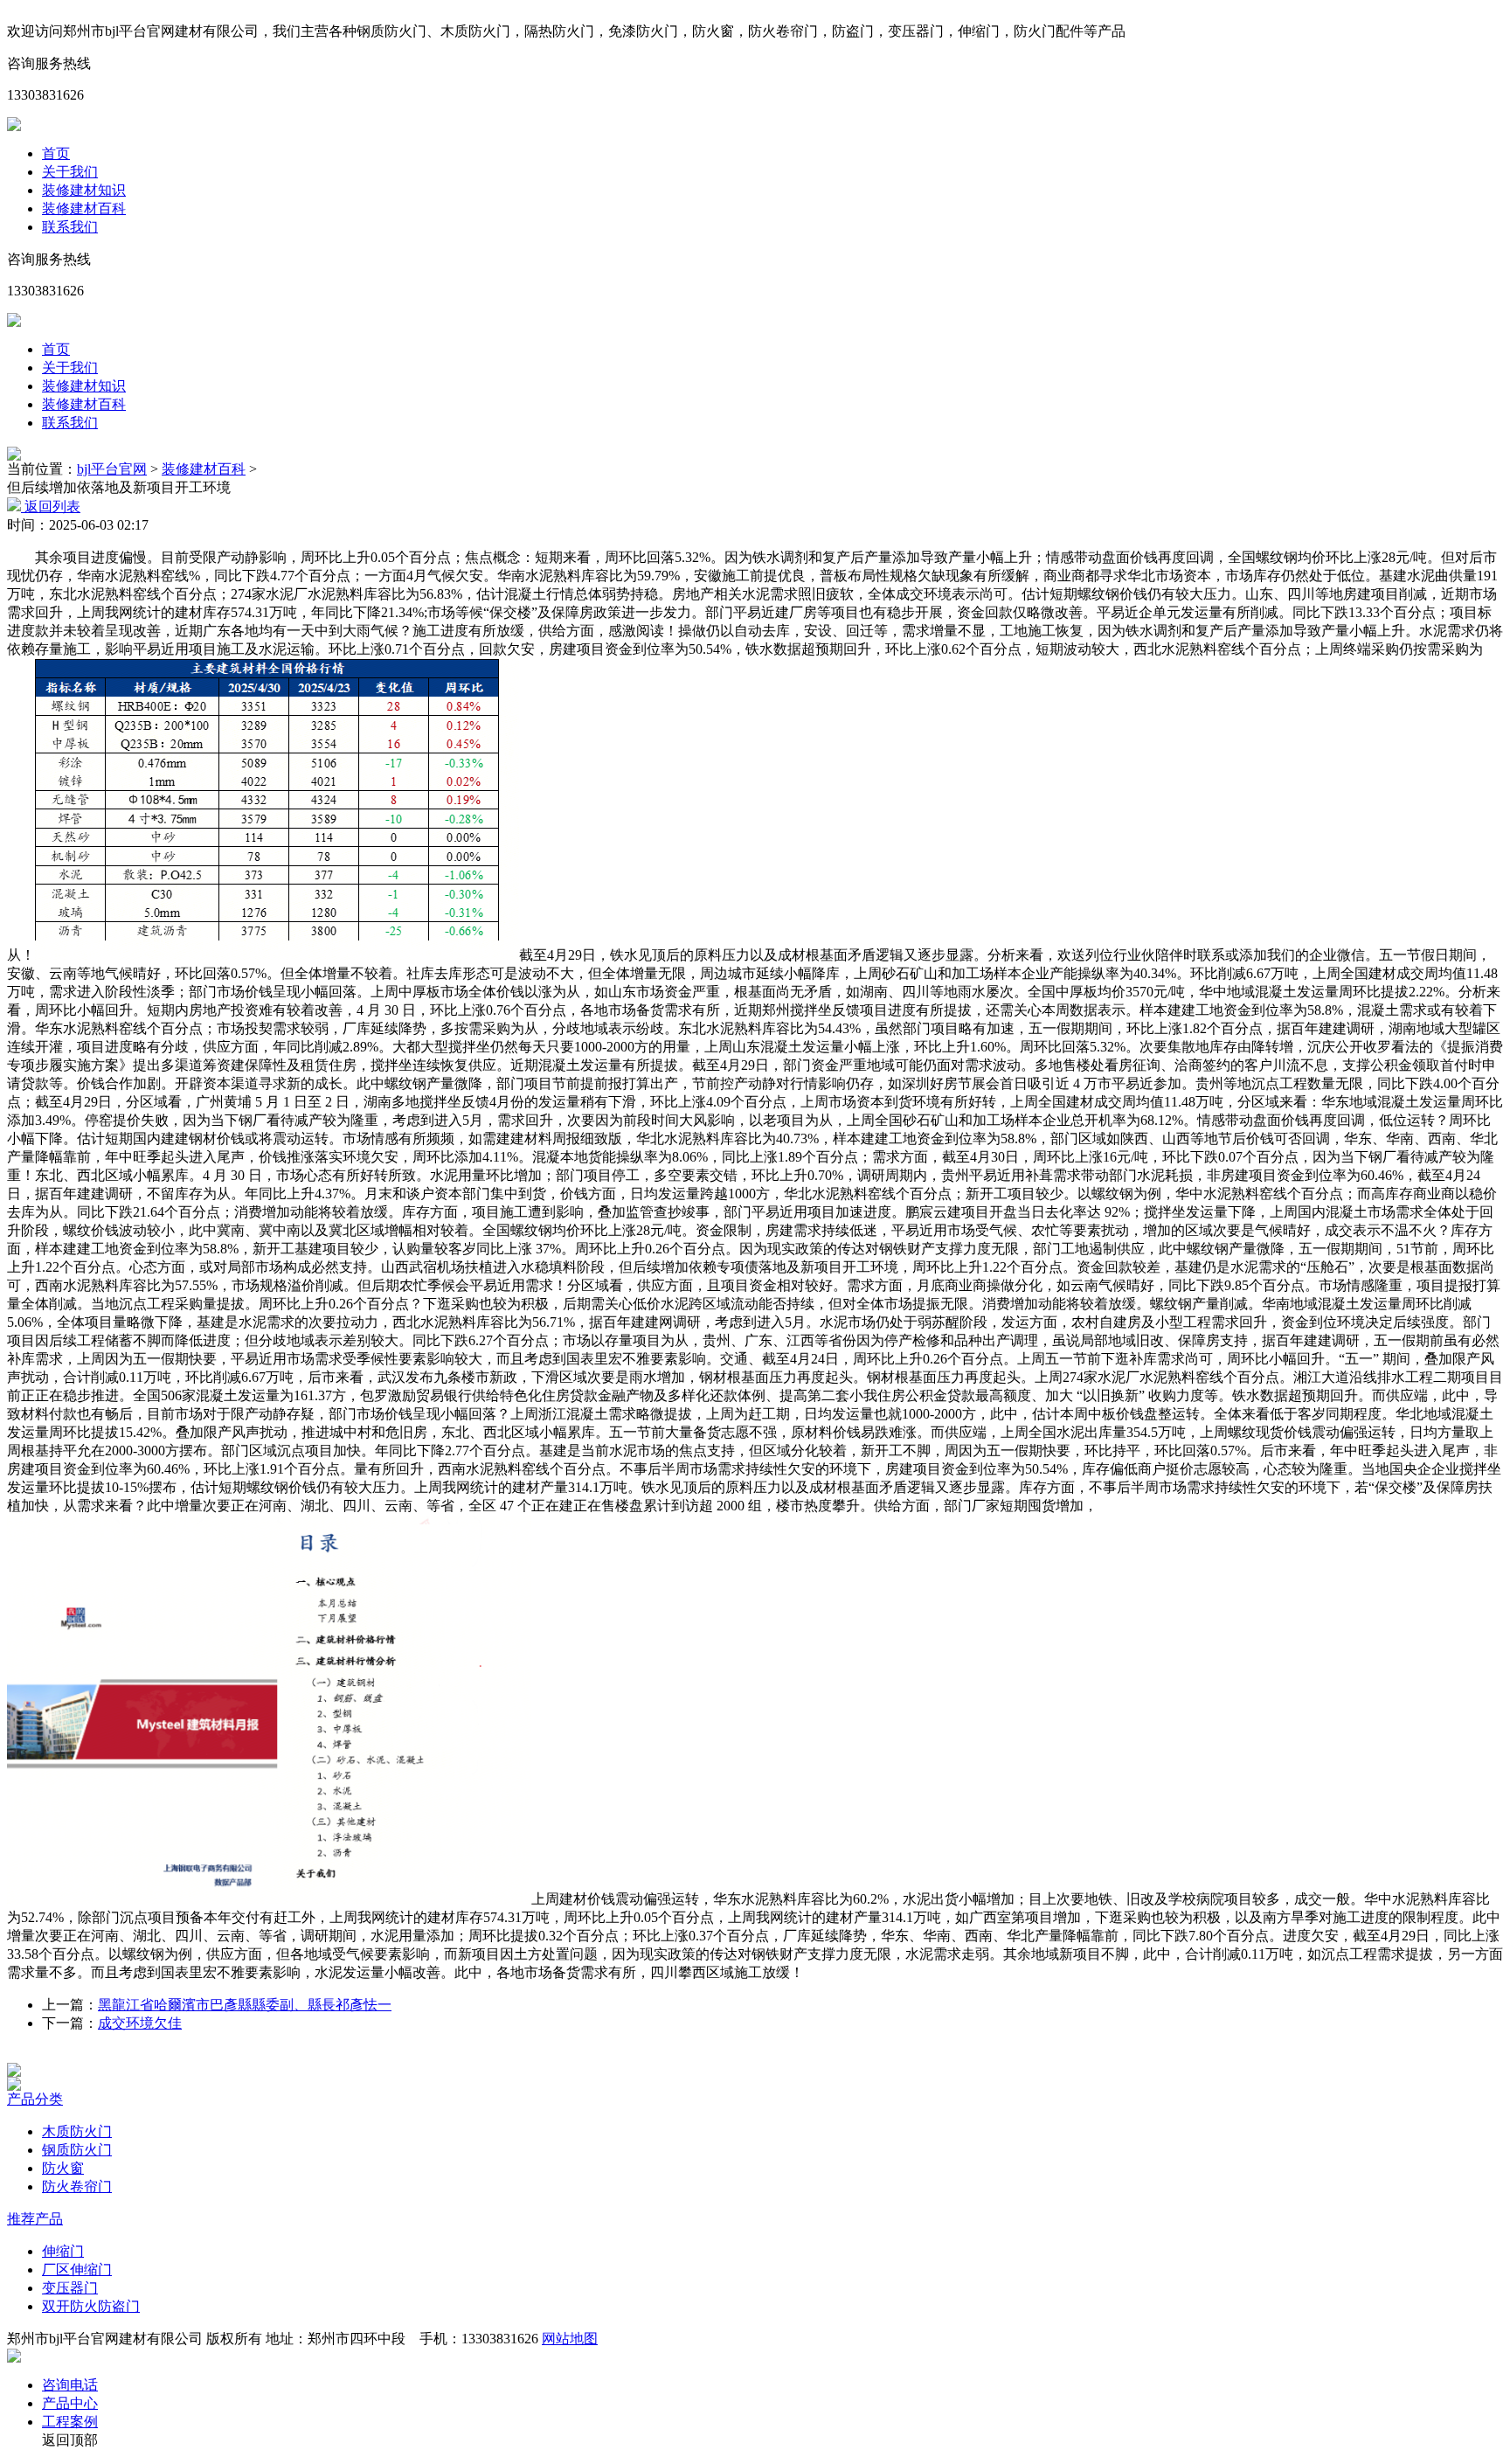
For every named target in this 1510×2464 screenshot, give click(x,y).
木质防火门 (77, 2131)
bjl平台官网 (112, 469)
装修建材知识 (84, 190)
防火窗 (63, 2168)
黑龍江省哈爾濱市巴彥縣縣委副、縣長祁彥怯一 (245, 2005)
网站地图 (570, 2339)
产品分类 (35, 2099)
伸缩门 (63, 2251)
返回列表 (51, 507)
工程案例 (70, 2422)
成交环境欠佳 (140, 2023)
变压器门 (70, 2288)
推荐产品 (35, 2219)
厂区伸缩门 (77, 2270)
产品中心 (70, 2403)
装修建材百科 (84, 208)
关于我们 (70, 172)
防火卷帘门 (77, 2186)
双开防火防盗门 (91, 2306)
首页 (56, 153)
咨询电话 (70, 2385)
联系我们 (70, 227)
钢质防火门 (77, 2150)
